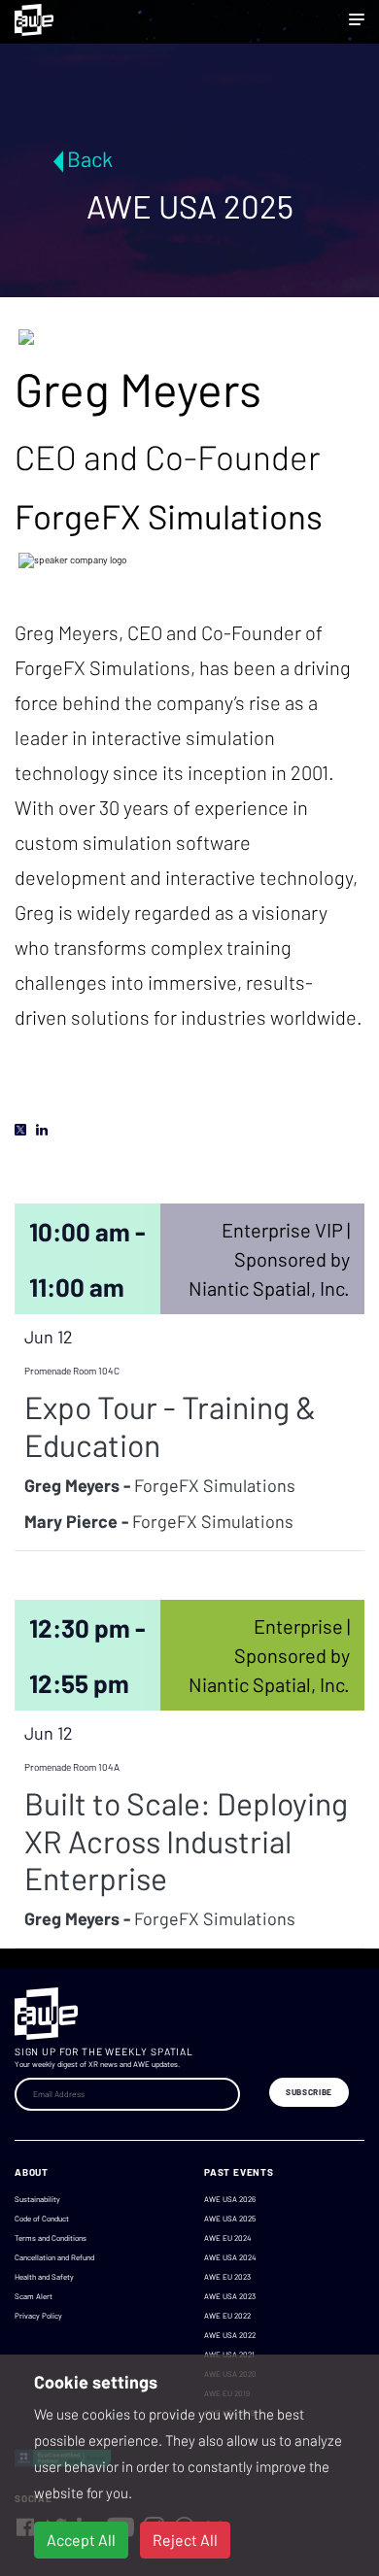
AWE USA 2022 (230, 2335)
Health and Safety (44, 2277)
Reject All (185, 2540)
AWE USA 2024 (230, 2257)
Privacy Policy (38, 2316)
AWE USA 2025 (230, 2219)
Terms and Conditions (51, 2238)
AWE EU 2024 (227, 2238)
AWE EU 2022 (227, 2316)
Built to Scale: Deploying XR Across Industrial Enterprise (186, 1840)
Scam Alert (34, 2296)
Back (90, 158)
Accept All (81, 2540)
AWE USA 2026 (230, 2199)
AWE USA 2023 (230, 2296)
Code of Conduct (42, 2219)
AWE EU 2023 (227, 2277)
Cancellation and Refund (54, 2257)
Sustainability (37, 2199)
